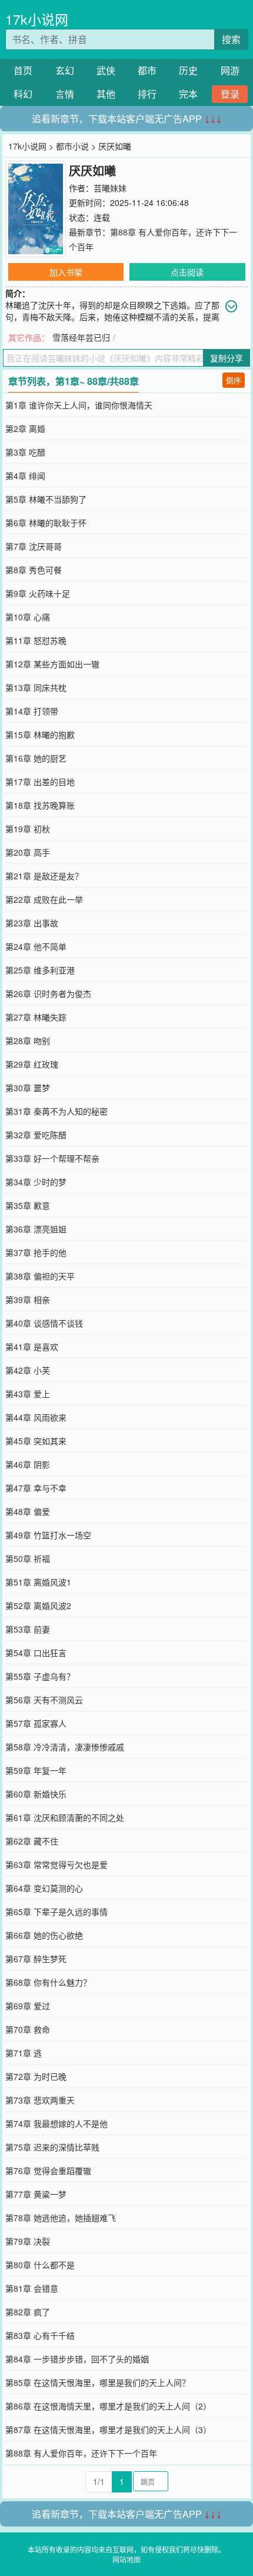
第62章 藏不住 (32, 1841)
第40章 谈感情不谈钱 (44, 1323)
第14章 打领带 (32, 711)
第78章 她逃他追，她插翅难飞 (61, 2218)
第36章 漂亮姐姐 (36, 1229)
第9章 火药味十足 (38, 593)
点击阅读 (187, 272)
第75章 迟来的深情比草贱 (52, 2147)
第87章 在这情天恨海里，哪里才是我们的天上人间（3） (108, 2429)
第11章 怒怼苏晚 (36, 640)
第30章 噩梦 (28, 1088)
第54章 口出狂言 (36, 1653)
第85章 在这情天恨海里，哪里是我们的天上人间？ (98, 2382)
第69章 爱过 (28, 2006)
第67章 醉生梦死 (36, 1959)
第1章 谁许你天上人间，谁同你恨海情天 (79, 405)
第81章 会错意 (32, 2288)
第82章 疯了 (28, 2312)
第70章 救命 (28, 2029)
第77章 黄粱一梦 (36, 2194)
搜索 (231, 39)
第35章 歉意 (28, 1205)
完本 (188, 94)
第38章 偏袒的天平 (40, 1276)
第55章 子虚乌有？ (40, 1676)
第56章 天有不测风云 (44, 1700)
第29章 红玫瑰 (32, 1064)
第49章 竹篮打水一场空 (48, 1535)
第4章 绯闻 (25, 476)
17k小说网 (37, 19)
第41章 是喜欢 (32, 1347)
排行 (147, 94)
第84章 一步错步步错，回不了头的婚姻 (77, 2359)
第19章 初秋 (28, 829)
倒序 (234, 380)
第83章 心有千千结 (40, 2335)
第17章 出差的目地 (40, 782)
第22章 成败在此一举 (44, 899)
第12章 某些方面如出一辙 (52, 664)
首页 (23, 70)
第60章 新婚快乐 (36, 1794)
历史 (188, 70)
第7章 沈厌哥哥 (34, 546)
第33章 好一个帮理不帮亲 (52, 1158)
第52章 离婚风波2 (38, 1606)
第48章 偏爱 (28, 1511)
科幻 (23, 94)
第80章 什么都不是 (40, 2265)
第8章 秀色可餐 (34, 570)
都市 (147, 70)
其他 (106, 94)
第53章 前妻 (28, 1629)
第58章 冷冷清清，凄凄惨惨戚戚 (65, 1747)
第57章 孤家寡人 (36, 1723)
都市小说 (72, 146)
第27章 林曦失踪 (36, 1017)
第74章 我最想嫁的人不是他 (56, 2123)
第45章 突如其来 (36, 1441)
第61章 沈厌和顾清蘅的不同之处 (65, 1817)
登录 (230, 94)
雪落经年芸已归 (81, 337)
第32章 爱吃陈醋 (36, 1135)
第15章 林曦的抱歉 (40, 734)
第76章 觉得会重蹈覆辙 (48, 2171)
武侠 (106, 70)
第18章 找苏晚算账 (40, 805)
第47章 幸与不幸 (36, 1488)
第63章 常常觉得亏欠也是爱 (56, 1864)
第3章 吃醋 (25, 452)
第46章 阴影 (28, 1464)
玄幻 (65, 70)
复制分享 (227, 358)
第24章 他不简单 (36, 946)
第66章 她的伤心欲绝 (44, 1935)
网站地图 (126, 2559)
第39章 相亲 (28, 1299)
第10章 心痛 (28, 617)
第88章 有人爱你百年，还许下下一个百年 (81, 2453)
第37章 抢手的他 (36, 1252)
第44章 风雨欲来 (36, 1417)
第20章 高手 (28, 852)
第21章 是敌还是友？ (44, 876)
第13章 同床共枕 (36, 687)
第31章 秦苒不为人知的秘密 (56, 1111)
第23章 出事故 (32, 923)
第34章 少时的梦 (36, 1182)
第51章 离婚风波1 (38, 1582)
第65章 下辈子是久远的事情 (56, 1912)
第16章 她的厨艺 (36, 758)
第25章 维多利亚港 (40, 970)
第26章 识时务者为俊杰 (48, 993)
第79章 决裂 (28, 2241)
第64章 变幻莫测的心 (44, 1888)
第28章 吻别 (28, 1041)
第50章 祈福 (28, 1558)
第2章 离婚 (25, 428)
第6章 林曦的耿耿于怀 (46, 523)
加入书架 (66, 272)
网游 (230, 70)
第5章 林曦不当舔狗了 (46, 499)
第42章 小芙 (28, 1370)
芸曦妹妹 (110, 188)
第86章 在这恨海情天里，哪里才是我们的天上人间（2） (108, 2406)
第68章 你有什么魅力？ (48, 1982)
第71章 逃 (24, 2053)
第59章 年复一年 (36, 1770)
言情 (65, 94)
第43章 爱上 (28, 1394)
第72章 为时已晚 (36, 2076)
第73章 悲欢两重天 (40, 2100)
